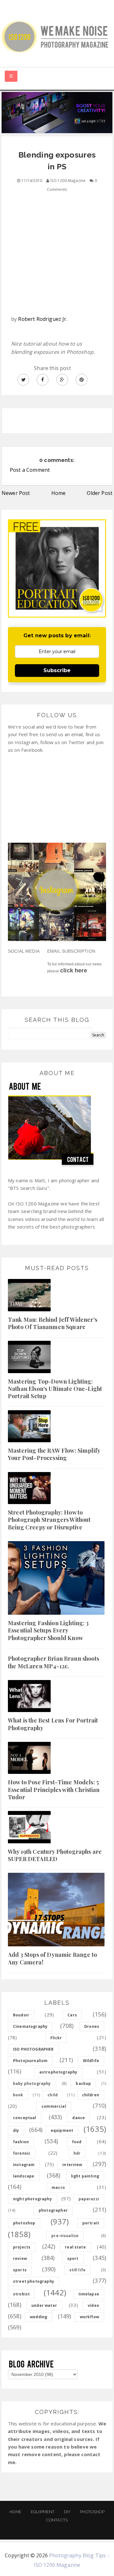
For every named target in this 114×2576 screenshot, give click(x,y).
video (93, 2305)
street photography (34, 2281)
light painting (85, 2176)
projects (22, 2247)
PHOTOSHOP (92, 2512)
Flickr (56, 2038)
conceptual (25, 2118)
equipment (62, 2130)
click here (74, 970)
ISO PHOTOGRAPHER (33, 2049)
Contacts (57, 2520)
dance (79, 2118)
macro (58, 2187)
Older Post (100, 493)
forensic (22, 2153)
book (18, 2095)
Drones (92, 2026)
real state (75, 2247)
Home (59, 493)
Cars (72, 2015)
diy (16, 2130)
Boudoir (21, 2015)
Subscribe (57, 670)
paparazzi (89, 2199)
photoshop (24, 2223)
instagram (24, 2165)
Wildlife (91, 2061)
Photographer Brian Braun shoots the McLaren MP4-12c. (54, 1662)
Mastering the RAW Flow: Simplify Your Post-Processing (54, 1454)
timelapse (89, 2294)
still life (78, 2270)
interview (72, 2165)
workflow (89, 2317)
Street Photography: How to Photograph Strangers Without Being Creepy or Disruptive (49, 1520)
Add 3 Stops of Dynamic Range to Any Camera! (52, 1958)
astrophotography (58, 2072)
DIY (67, 2512)
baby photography (32, 2083)
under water (44, 2305)
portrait (91, 2223)
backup (83, 2083)
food (77, 2142)
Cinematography (30, 2026)
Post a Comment (30, 470)
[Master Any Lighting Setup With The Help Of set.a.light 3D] (57, 112)
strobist (21, 2294)
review (20, 2258)
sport (73, 2258)
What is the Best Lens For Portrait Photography (53, 1724)
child (53, 2095)
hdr (77, 2153)
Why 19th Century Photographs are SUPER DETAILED (55, 1855)
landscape (24, 2176)
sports (20, 2270)
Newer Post (16, 493)
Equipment (43, 2512)
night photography (32, 2199)
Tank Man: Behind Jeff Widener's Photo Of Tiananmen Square (53, 1323)
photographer (53, 2210)
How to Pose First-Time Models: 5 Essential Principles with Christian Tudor (54, 1790)
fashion (21, 2142)
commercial (54, 2106)
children (91, 2095)
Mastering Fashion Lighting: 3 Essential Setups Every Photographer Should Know (48, 1630)
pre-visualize (65, 2236)
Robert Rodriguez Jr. (43, 319)
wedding (38, 2317)
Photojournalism (30, 2061)
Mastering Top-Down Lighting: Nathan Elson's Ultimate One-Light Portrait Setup (55, 1389)
